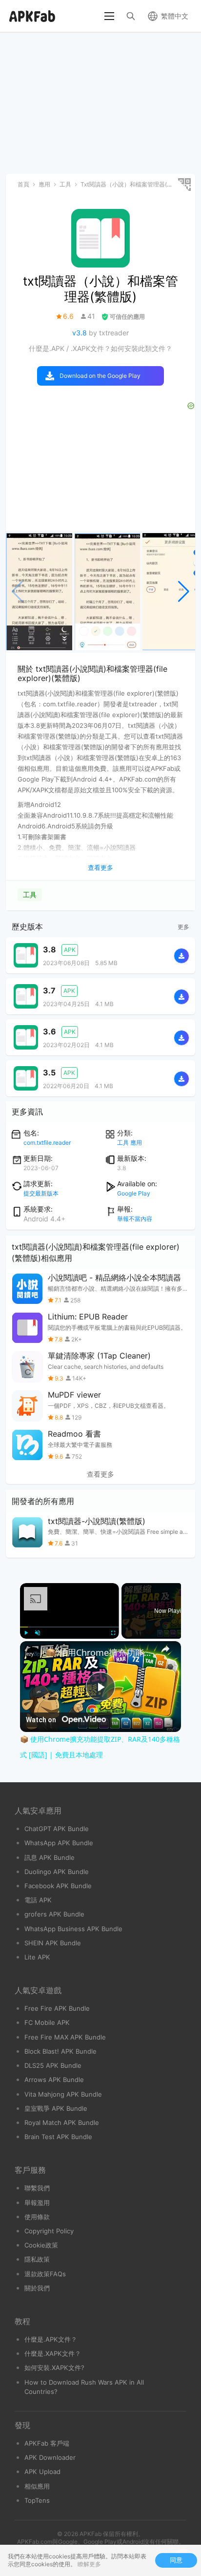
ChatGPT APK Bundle (57, 1829)
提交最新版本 (41, 1193)
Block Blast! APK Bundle (60, 2051)
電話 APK (38, 1900)
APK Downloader (50, 2457)
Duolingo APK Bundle (57, 1872)
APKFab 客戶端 (47, 2443)
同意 (176, 2560)
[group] (39, 592)
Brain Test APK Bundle (58, 2137)
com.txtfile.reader (47, 1143)
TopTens (37, 2500)
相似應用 (37, 2486)
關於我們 (37, 2288)
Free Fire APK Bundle (57, 2008)
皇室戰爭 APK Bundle (56, 2108)
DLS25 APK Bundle (53, 2065)
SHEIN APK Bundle (53, 1943)
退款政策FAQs (45, 2274)
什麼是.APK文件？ (51, 2339)
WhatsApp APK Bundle (59, 1843)
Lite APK (37, 1957)
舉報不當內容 (135, 1219)
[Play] (26, 1633)
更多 (183, 927)
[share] (165, 1649)
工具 (30, 895)
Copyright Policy (49, 2231)
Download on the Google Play (100, 376)
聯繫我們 (37, 2188)
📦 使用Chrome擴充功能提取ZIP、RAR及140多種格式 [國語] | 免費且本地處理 (100, 1652)
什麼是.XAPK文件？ (53, 2353)
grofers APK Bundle (54, 1914)
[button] (184, 592)
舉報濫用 (37, 2203)
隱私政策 (37, 2259)
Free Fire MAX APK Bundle (65, 2037)
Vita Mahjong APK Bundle (63, 2094)
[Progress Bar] (70, 1627)
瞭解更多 (89, 2564)
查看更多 (100, 1474)
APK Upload (42, 2472)
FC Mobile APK (47, 2022)
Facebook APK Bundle (58, 1886)
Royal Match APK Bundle (62, 2123)
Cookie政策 (41, 2245)
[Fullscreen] (113, 1633)
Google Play (134, 1193)
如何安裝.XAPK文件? (54, 2368)
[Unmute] (38, 1633)
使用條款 (37, 2217)
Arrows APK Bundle (54, 2080)
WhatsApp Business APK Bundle (73, 1929)
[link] (33, 1654)
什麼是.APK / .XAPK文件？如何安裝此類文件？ (100, 348)
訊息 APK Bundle (50, 1857)
